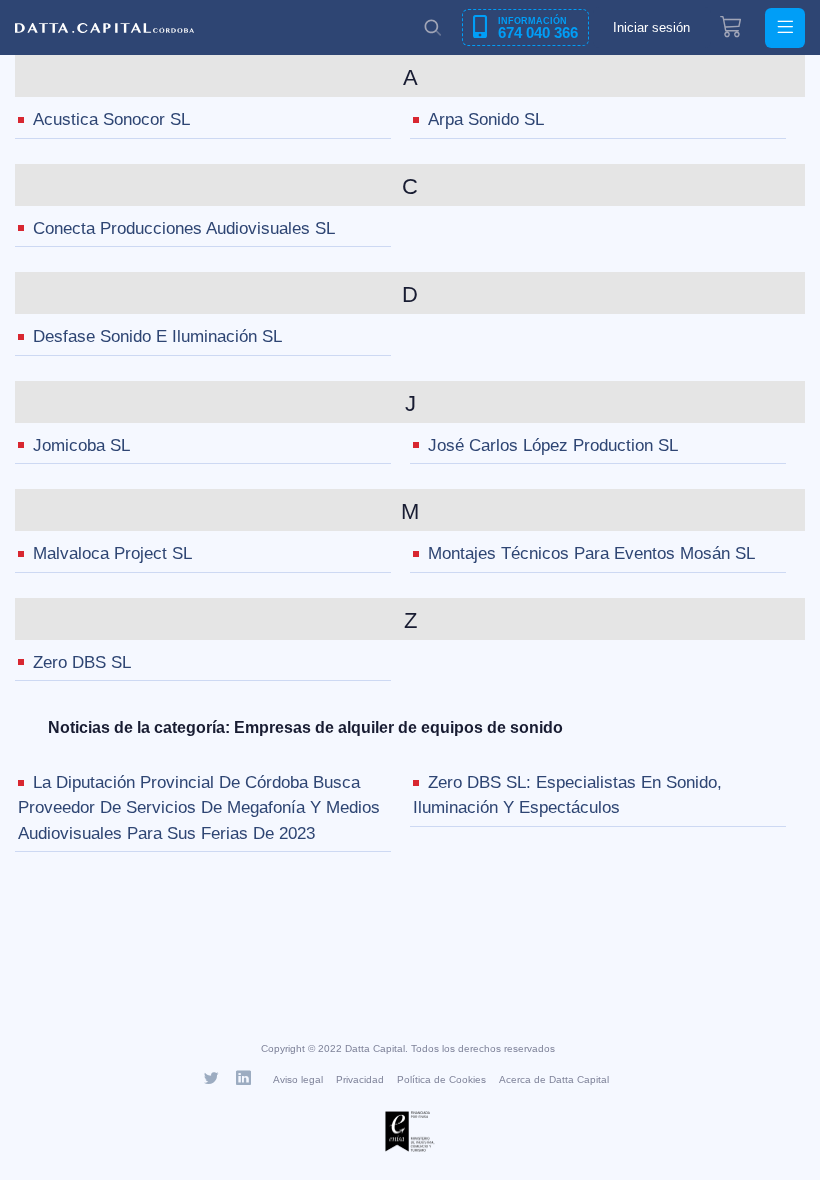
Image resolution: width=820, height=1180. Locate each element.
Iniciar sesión (651, 27)
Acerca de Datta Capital (554, 1079)
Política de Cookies (441, 1079)
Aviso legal (298, 1079)
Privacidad (360, 1079)
